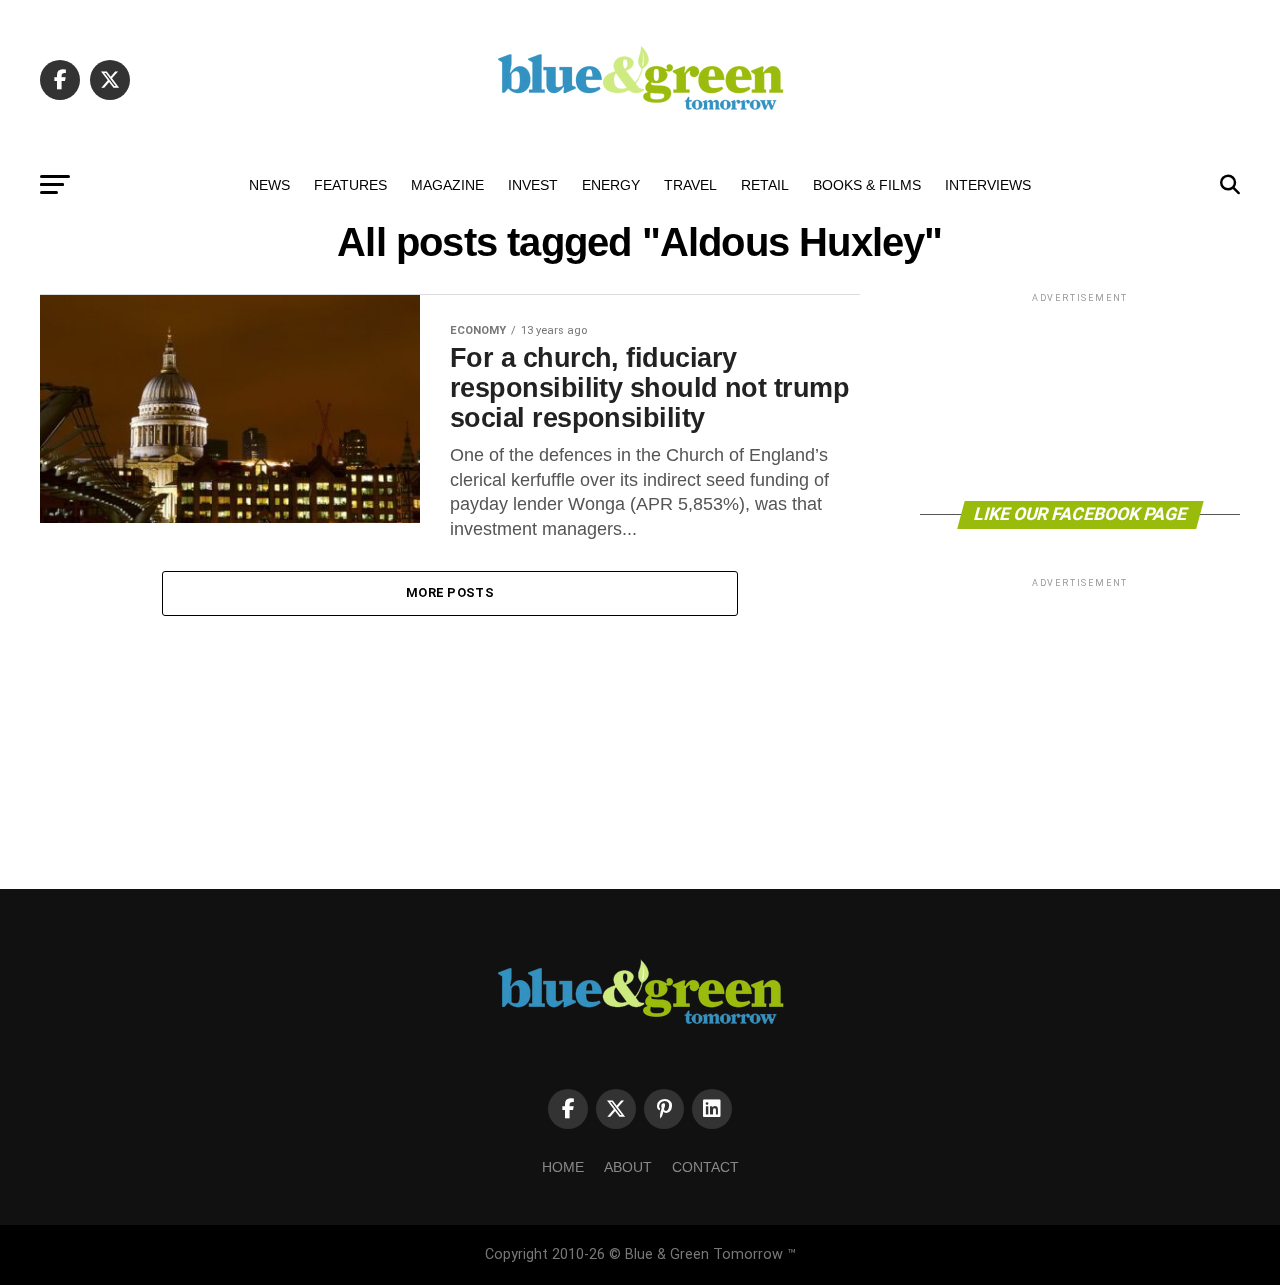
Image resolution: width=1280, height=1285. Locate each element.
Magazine (447, 185)
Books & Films (867, 185)
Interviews (988, 185)
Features (350, 185)
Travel (690, 185)
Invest (533, 185)
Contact (705, 1167)
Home (563, 1167)
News (269, 185)
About (628, 1167)
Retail (765, 185)
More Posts (450, 592)
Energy (611, 185)
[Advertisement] (1080, 395)
